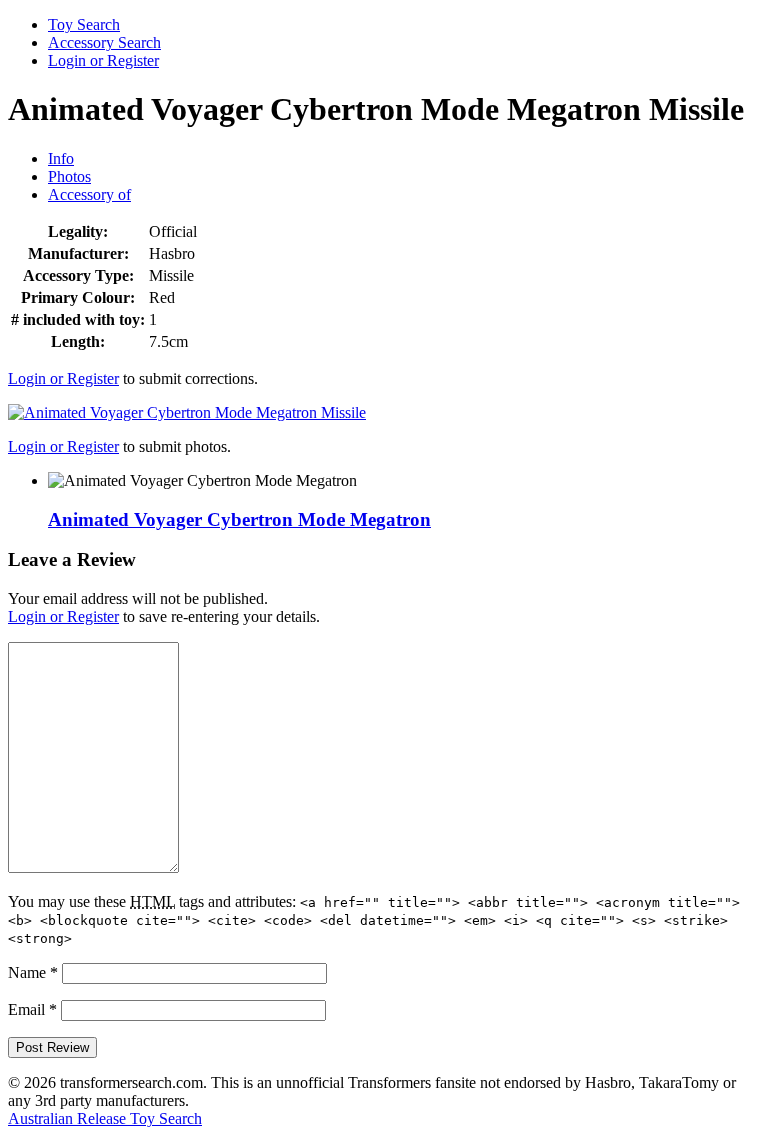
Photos (69, 176)
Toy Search (84, 24)
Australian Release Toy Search (105, 1118)
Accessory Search (104, 42)
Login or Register (103, 60)
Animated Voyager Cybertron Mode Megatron (239, 519)
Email (32, 1009)
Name (33, 972)
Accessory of (89, 194)
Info (61, 158)
